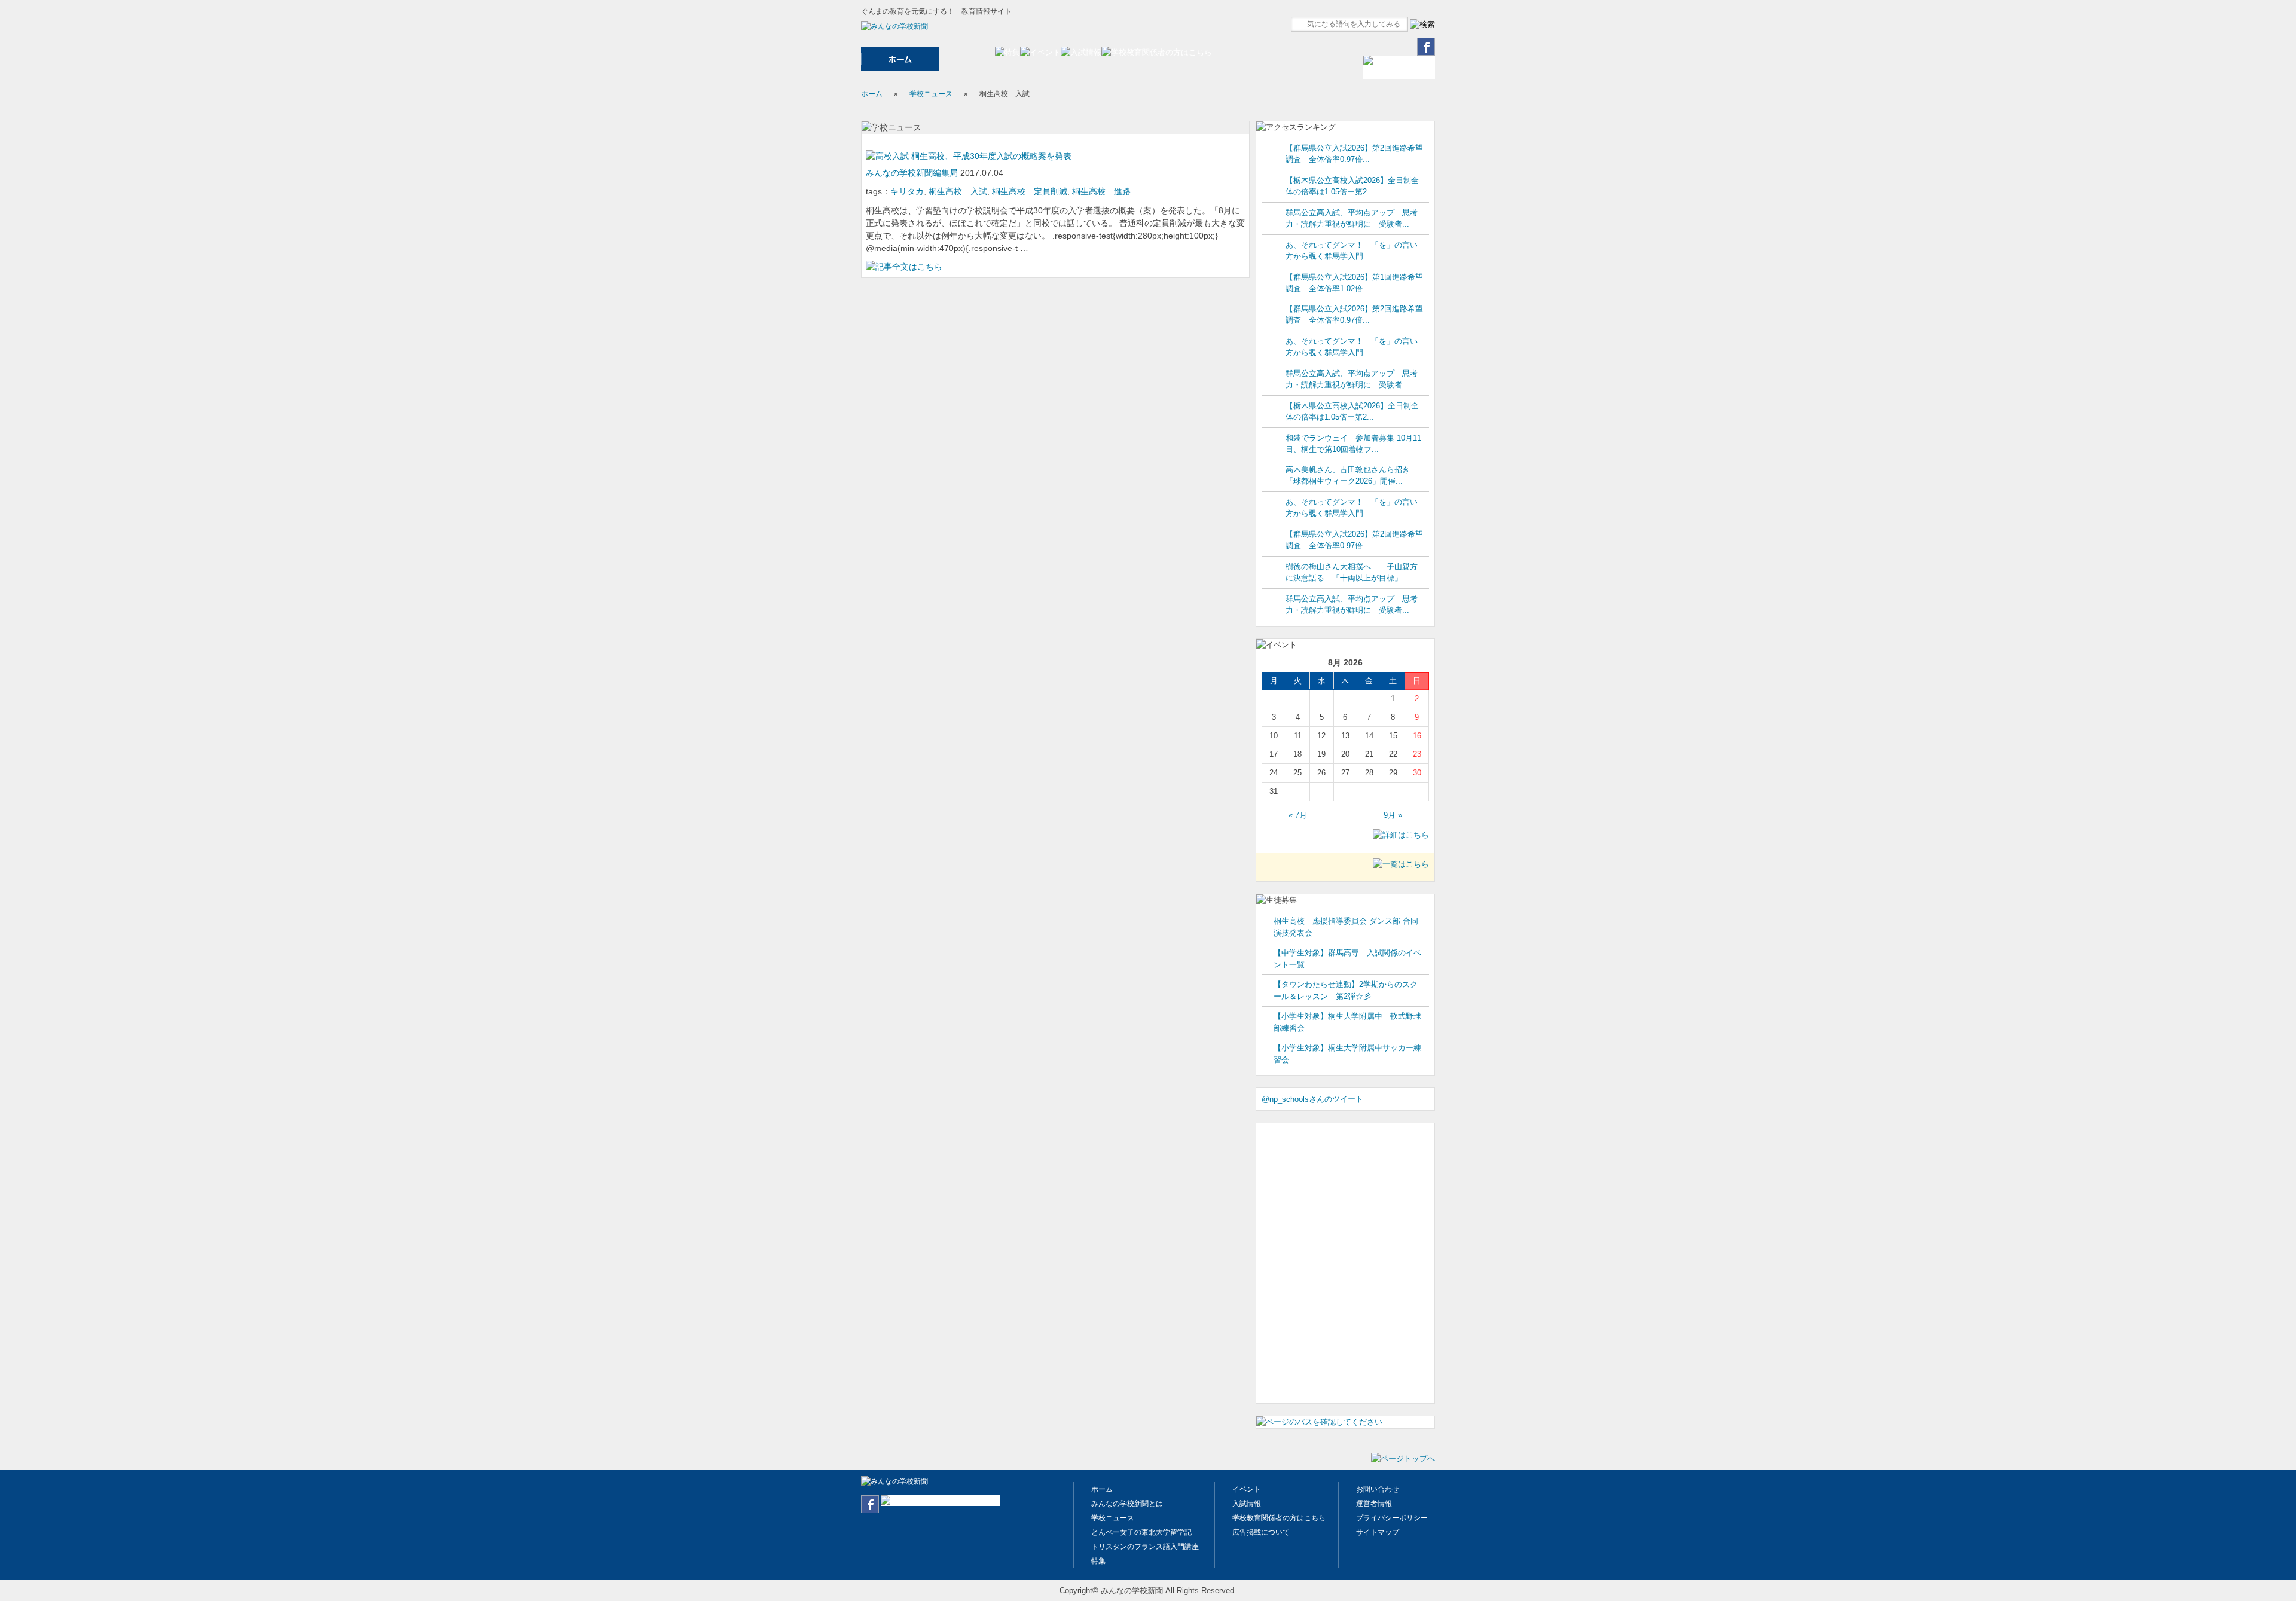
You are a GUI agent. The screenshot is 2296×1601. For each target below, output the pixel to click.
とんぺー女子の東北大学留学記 (1141, 1532)
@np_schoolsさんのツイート (1312, 1099)
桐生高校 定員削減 (1030, 191)
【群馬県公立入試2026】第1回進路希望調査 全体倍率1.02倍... (1354, 283)
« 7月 (1298, 815)
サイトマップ (1378, 1532)
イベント (1247, 1489)
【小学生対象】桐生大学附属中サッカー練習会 (1347, 1054)
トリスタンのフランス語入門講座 (1145, 1547)
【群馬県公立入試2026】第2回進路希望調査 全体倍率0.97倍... (1354, 154)
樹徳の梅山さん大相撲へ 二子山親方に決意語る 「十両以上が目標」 (1352, 572)
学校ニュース (931, 94)
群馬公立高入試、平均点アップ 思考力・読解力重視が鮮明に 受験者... (1352, 219)
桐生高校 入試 (958, 191)
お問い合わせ (1378, 1489)
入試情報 (1247, 1504)
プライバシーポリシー (1392, 1518)
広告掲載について (1261, 1532)
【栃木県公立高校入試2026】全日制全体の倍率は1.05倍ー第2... (1352, 186)
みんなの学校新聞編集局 (913, 173)
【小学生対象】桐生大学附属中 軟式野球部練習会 (1347, 1022)
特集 (1098, 1561)
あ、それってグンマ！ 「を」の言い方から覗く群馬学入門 (1352, 251)
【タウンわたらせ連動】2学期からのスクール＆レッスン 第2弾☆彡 (1346, 990)
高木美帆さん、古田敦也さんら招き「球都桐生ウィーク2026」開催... (1348, 476)
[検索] (1422, 25)
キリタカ (907, 191)
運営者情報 (1374, 1504)
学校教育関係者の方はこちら (1279, 1518)
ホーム (872, 94)
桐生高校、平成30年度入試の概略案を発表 (990, 156)
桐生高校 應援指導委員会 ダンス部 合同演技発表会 (1346, 927)
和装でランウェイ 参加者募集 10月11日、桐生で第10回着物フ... (1353, 444)
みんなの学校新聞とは (1127, 1504)
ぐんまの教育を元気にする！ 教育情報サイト (936, 11)
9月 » (1393, 815)
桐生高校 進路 (1101, 191)
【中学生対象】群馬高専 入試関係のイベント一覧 (1347, 959)
